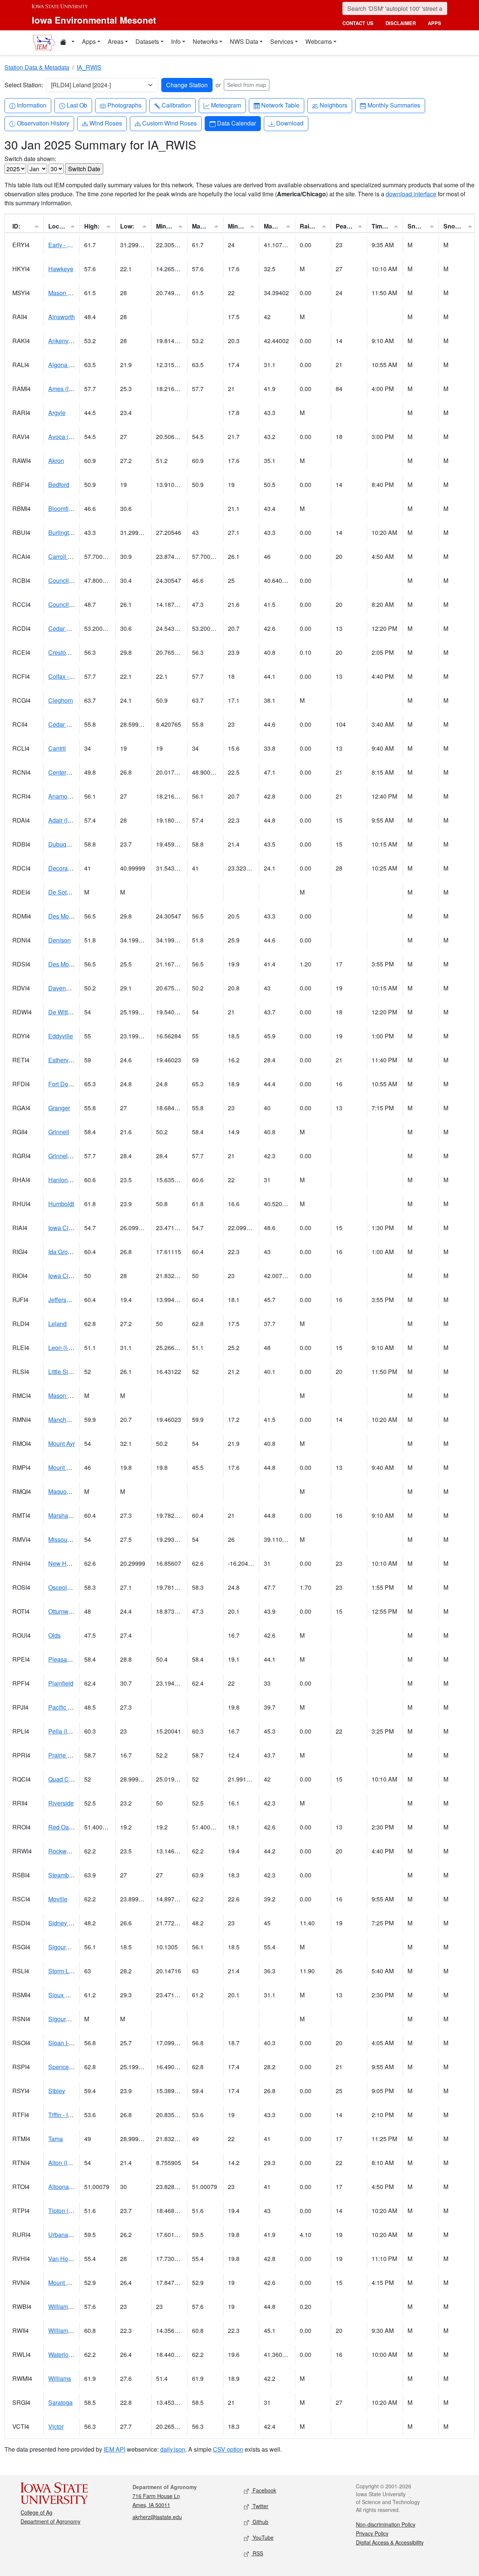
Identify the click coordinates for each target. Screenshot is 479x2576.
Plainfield (61, 1683)
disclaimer (401, 23)
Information (31, 105)
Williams (60, 2378)
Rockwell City (67, 1851)
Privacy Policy (372, 2533)
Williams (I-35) (67, 2330)
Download (290, 123)
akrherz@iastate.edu (157, 2517)
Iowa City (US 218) (73, 1228)
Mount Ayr (62, 1443)
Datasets (147, 41)
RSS (257, 2553)
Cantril (57, 748)
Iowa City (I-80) (68, 1276)
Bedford (59, 485)
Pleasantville (65, 1659)
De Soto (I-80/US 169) (78, 892)
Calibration (176, 105)
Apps (89, 41)
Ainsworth (62, 317)
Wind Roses (106, 123)
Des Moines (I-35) (72, 964)
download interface (411, 194)
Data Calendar (236, 123)
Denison (60, 940)
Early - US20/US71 (74, 245)
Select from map (247, 85)
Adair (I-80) (63, 820)
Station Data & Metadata (37, 67)
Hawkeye (61, 269)
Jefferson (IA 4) (68, 1300)
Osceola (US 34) (70, 1587)
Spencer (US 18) (71, 2067)
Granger (59, 1108)
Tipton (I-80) (64, 2211)
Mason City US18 (72, 293)
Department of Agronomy (51, 2521)
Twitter (260, 2506)
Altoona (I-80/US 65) (75, 2187)
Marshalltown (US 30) (77, 1515)
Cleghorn (61, 700)
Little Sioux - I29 (70, 1372)
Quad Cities (64, 1779)
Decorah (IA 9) (68, 868)
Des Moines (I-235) (74, 916)
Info (176, 41)
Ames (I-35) (64, 389)
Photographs (124, 105)
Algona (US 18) (69, 365)
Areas (116, 41)
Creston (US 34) (70, 652)
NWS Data (244, 41)
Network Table (280, 105)
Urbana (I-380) (68, 2235)
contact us (358, 23)
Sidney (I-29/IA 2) (71, 1923)
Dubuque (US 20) (72, 844)
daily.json (173, 2449)
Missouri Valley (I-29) (76, 1539)
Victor (56, 2426)
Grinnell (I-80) (66, 1156)
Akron (56, 461)
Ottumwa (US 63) (71, 1611)
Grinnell (59, 1132)
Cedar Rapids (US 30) (78, 724)
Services (282, 41)
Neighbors (333, 105)
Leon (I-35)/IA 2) (70, 1348)
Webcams (319, 41)
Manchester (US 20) (75, 1419)
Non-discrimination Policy (386, 2524)
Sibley (57, 2091)
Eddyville (61, 1036)
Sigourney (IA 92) (71, 1947)
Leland (57, 1324)
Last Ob (77, 105)
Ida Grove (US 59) (72, 1252)
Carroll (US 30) (68, 556)
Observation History (43, 123)
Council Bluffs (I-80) (75, 580)
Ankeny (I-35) (66, 341)
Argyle (57, 413)
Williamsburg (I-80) (73, 2306)
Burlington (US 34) (73, 532)
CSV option (228, 2449)
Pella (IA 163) (66, 1731)
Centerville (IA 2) (71, 772)
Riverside (61, 1803)
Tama (56, 2139)
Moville (58, 1899)
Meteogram (226, 105)
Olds (54, 1635)
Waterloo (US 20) (71, 2354)
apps (434, 23)
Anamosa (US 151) (74, 796)
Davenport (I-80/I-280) (77, 988)
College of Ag (36, 2512)
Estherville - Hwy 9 (73, 1060)
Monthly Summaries (394, 105)
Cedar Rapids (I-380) (76, 628)
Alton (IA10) (64, 2163)
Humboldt (61, 1204)
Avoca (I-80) (64, 437)
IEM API (115, 2449)
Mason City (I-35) (71, 1396)
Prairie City (63, 1755)
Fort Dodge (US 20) (74, 1084)
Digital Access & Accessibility (390, 2542)
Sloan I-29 (62, 2043)
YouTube (262, 2537)
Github (260, 2522)
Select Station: (24, 85)
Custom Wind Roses (169, 123)
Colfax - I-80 (64, 676)
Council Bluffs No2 (73, 604)
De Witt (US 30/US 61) (78, 1012)
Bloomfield (62, 508)
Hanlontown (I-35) (72, 1180)
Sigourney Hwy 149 (74, 2019)
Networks (205, 41)
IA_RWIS (89, 67)
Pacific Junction (69, 1707)
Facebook (264, 2490)
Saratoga (60, 2402)
